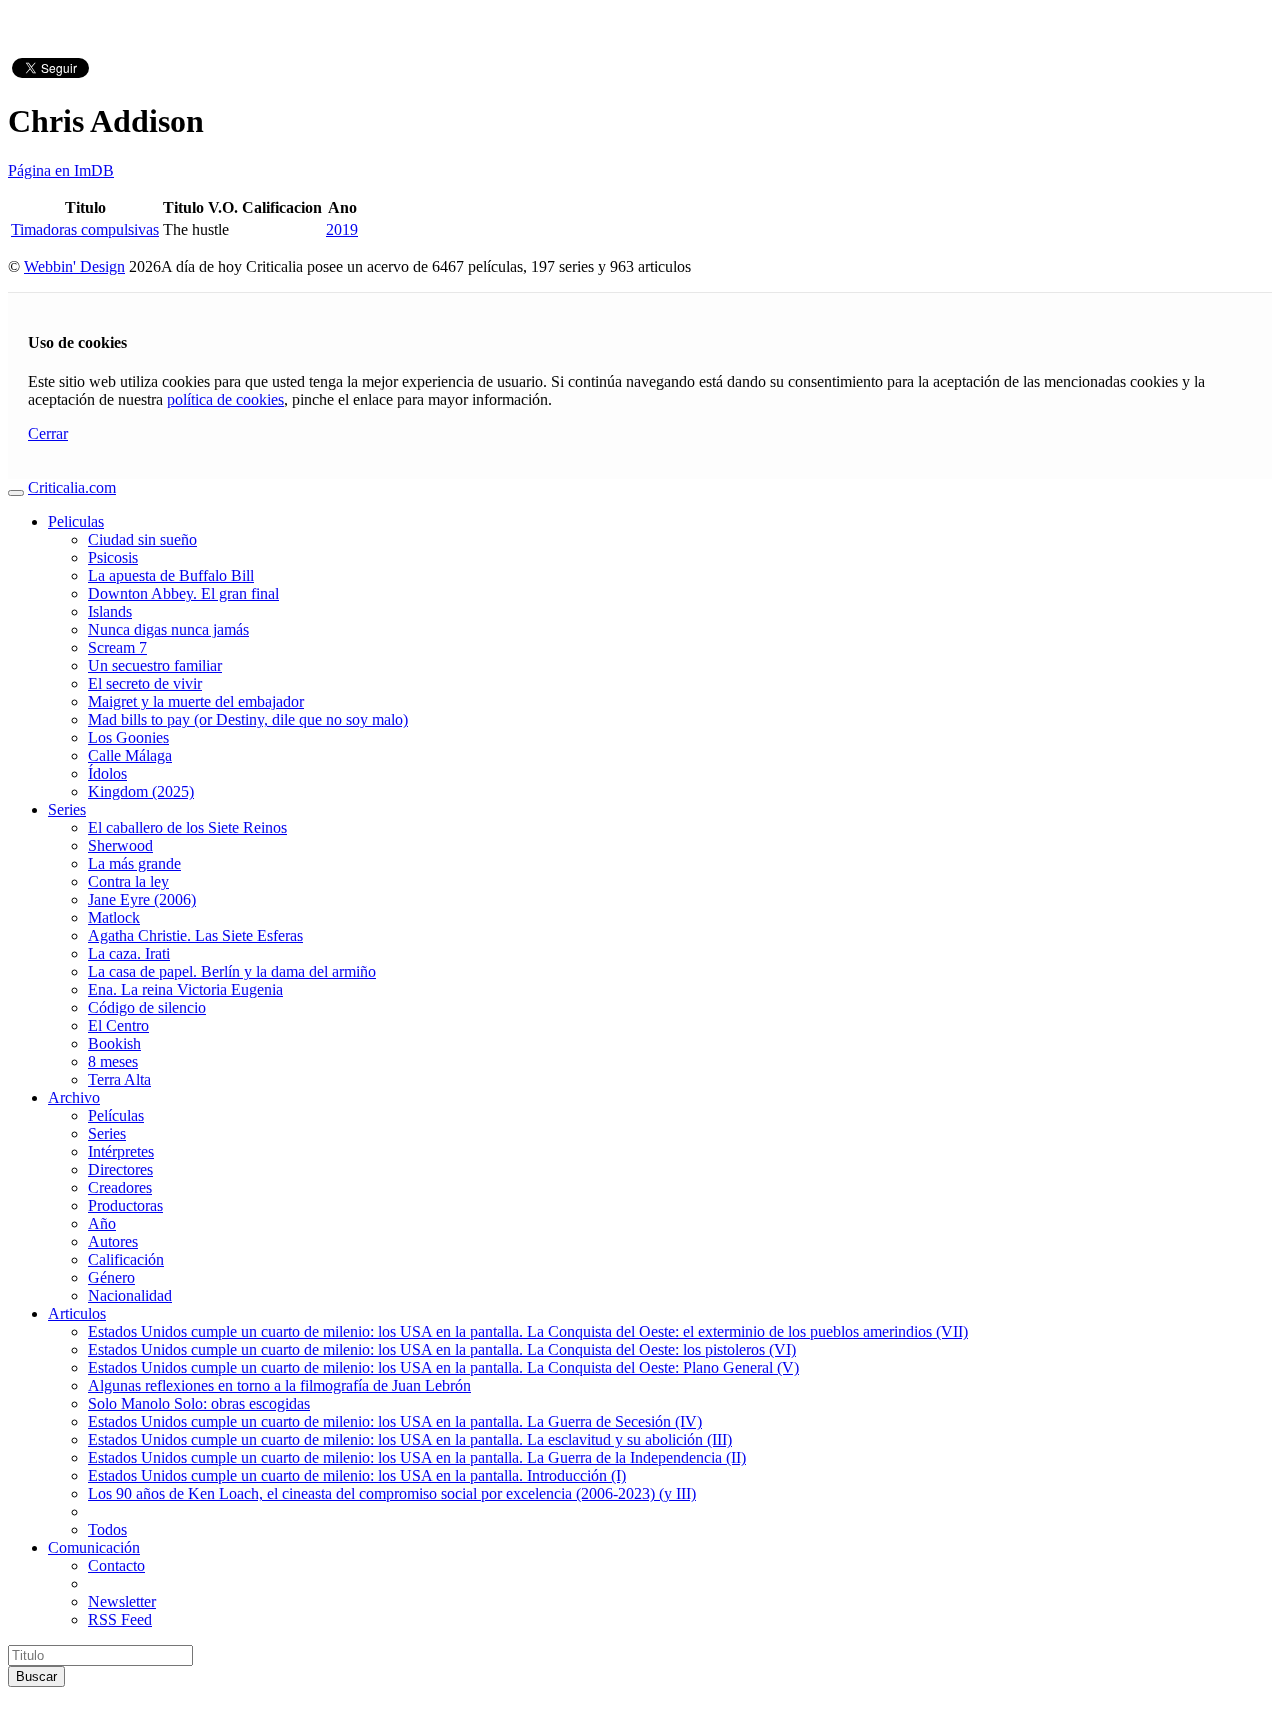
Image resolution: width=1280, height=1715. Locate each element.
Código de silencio (147, 1007)
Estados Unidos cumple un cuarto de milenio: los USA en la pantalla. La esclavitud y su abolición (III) (410, 1439)
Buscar (36, 1676)
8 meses (113, 1061)
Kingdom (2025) (141, 791)
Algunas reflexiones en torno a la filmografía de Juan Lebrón (279, 1385)
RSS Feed (120, 1619)
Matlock (114, 917)
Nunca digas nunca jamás (168, 629)
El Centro (118, 1025)
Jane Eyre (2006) (142, 899)
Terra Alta (119, 1079)
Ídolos (107, 773)
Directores (120, 1169)
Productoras (125, 1205)
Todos (107, 1529)
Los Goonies (128, 737)
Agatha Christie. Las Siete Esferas (195, 935)
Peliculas (76, 521)
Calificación (126, 1259)
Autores (113, 1241)
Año (102, 1223)
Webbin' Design (74, 266)
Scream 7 (117, 647)
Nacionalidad (130, 1295)
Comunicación (94, 1547)
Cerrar (48, 433)
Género (111, 1277)
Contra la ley (128, 881)
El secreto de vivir (145, 683)
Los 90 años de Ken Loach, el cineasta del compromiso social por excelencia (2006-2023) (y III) (392, 1493)
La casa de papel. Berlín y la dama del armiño (232, 971)
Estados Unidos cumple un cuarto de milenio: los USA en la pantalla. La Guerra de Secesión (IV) (395, 1421)
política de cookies (225, 399)
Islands (110, 611)
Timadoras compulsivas (85, 229)
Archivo (74, 1097)
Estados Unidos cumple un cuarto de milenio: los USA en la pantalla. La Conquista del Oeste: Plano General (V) (443, 1367)
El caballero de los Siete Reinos (187, 827)
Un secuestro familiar (155, 665)
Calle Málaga (130, 755)
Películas (116, 1115)
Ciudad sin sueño (142, 539)
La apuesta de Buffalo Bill (171, 575)
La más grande (134, 863)
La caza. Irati (129, 953)
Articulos (77, 1313)
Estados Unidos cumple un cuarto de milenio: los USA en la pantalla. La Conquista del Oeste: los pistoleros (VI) (442, 1349)
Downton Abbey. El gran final (183, 593)
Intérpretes (121, 1151)
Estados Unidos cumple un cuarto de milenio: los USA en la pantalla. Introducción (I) (357, 1475)
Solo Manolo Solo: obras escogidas (199, 1403)
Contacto (116, 1565)
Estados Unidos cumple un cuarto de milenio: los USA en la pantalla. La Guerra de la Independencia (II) (417, 1457)
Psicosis (113, 557)
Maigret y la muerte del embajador (196, 701)
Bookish (114, 1043)
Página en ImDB (61, 170)
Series (67, 809)
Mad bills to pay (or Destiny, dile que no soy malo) (248, 719)
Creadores (120, 1187)
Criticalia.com (72, 487)
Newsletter (122, 1601)
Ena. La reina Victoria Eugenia (185, 989)
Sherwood (120, 845)
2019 (342, 229)
